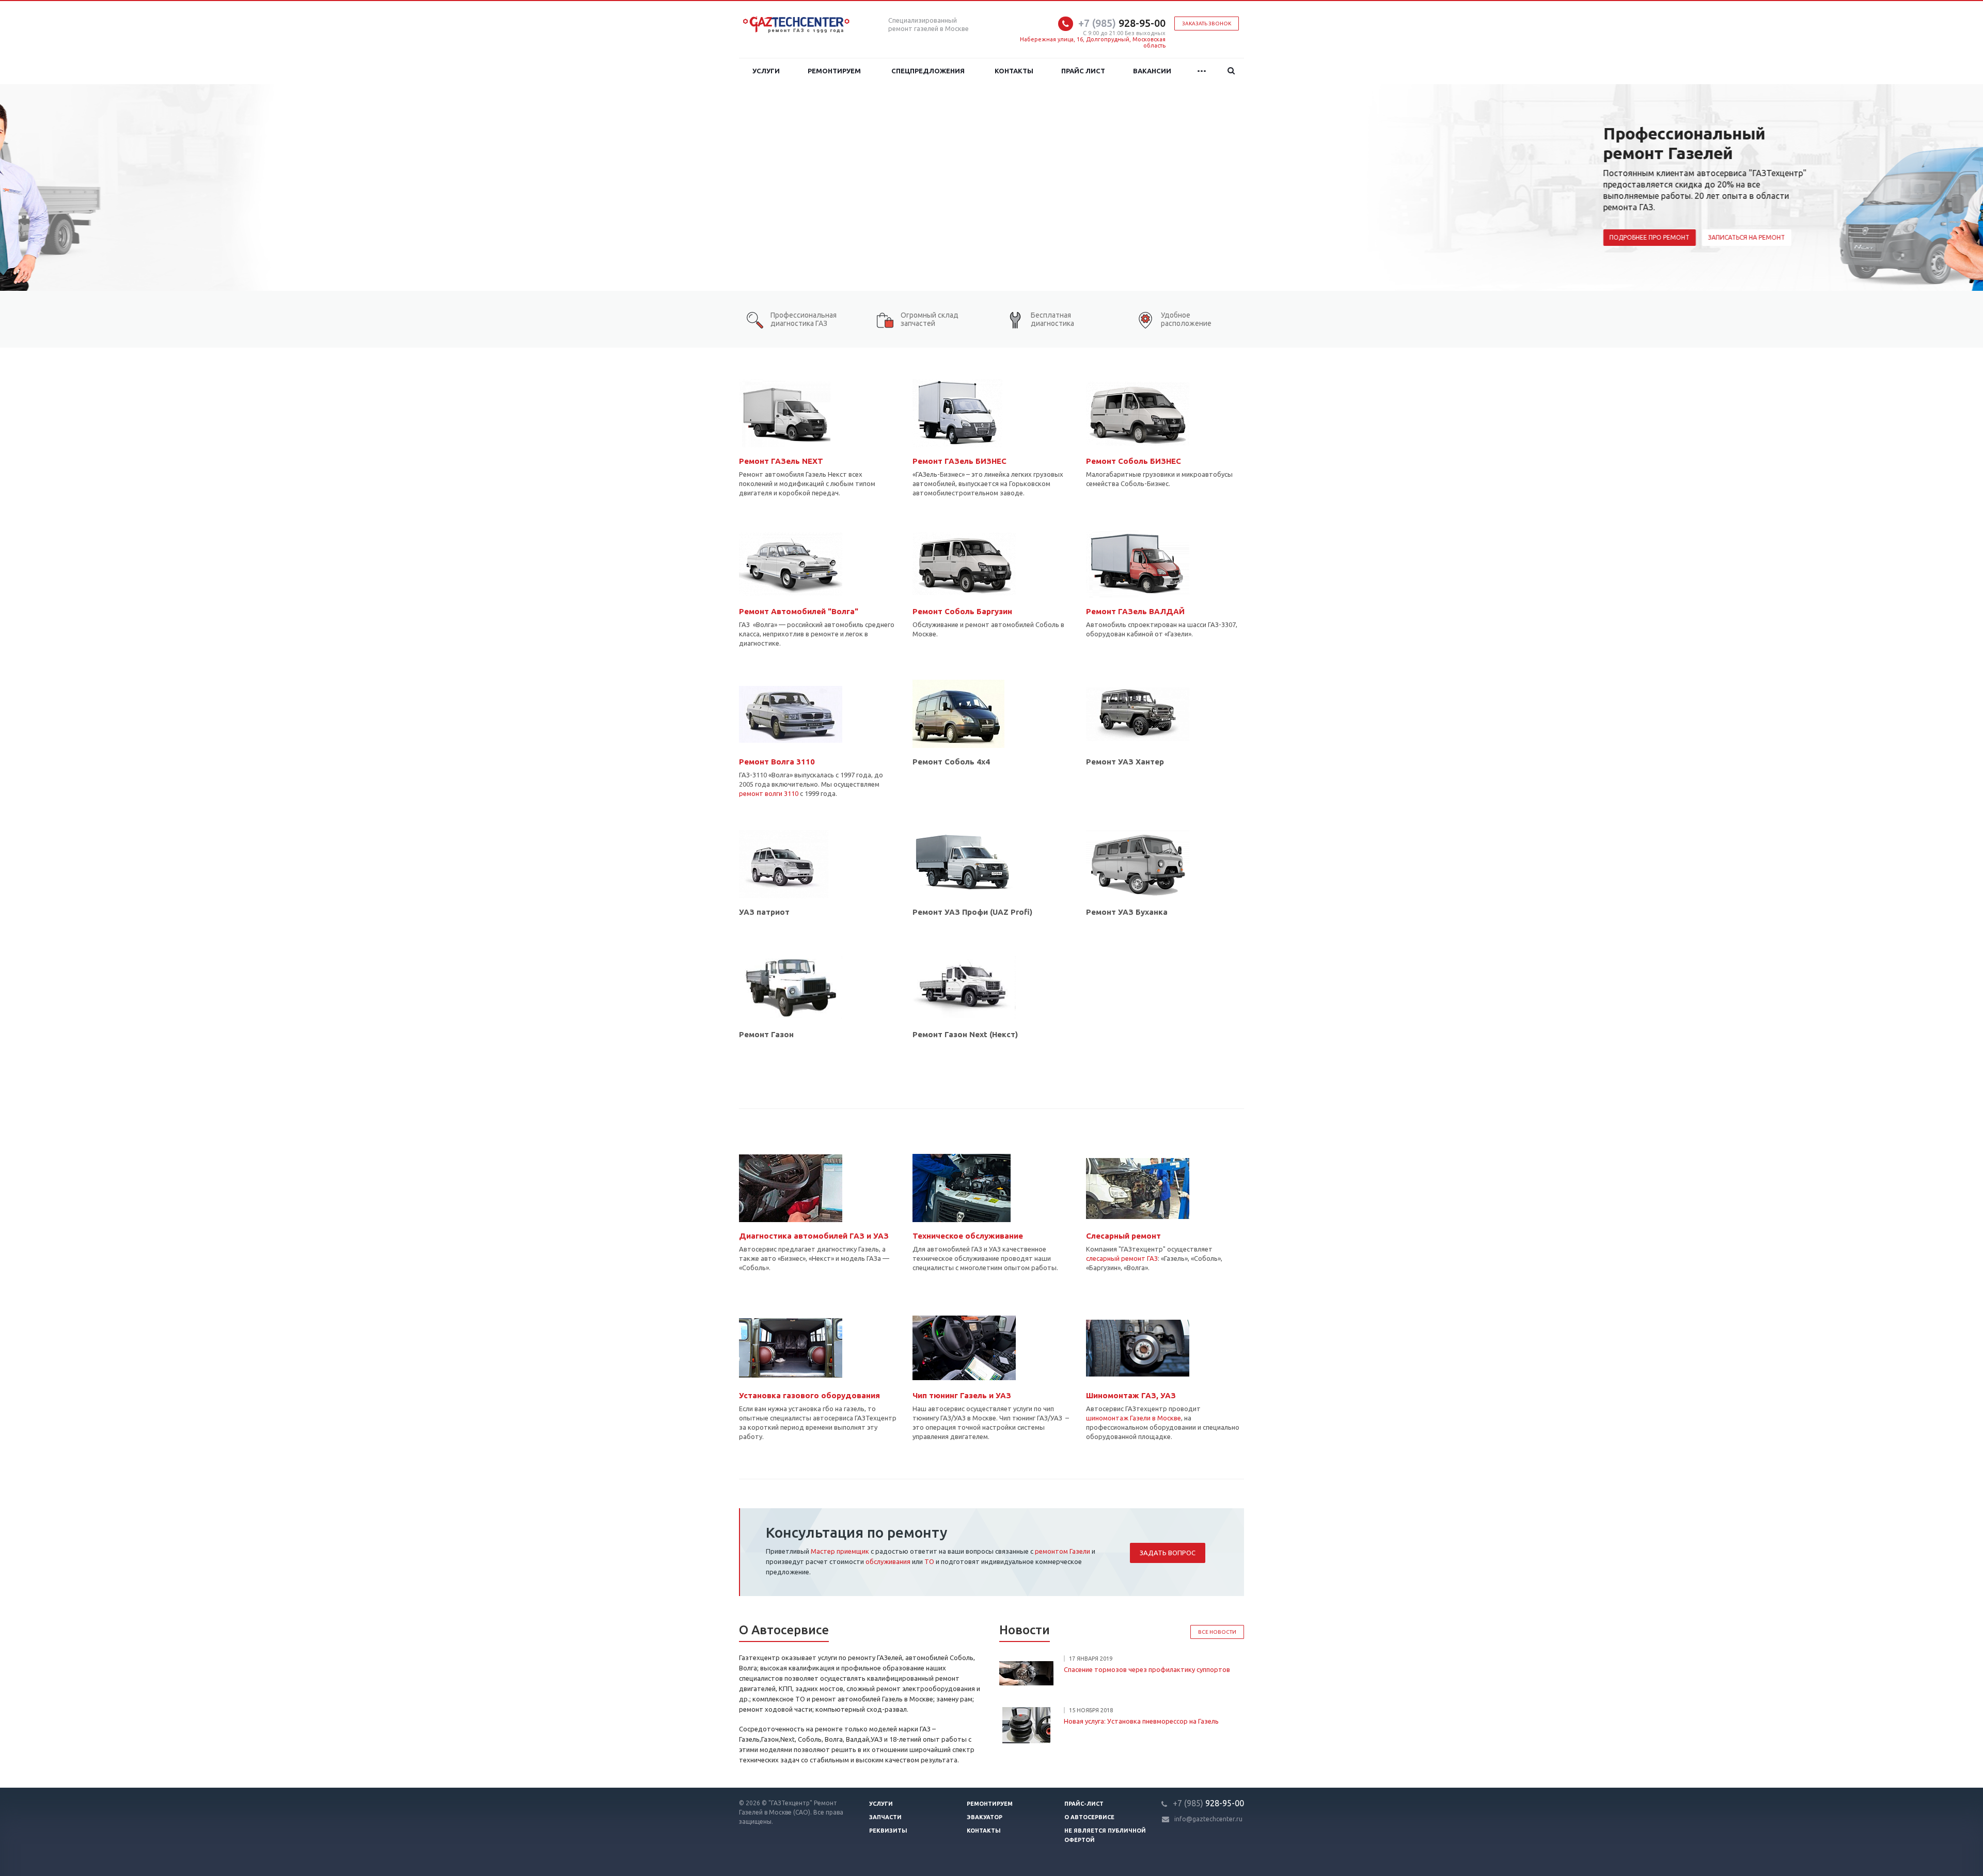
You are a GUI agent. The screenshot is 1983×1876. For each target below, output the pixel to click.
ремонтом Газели (1063, 1551)
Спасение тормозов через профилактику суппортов (1147, 1669)
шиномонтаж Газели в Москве (1134, 1418)
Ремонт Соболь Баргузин (962, 611)
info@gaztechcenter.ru (1208, 1819)
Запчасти (885, 1817)
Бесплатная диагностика (1052, 319)
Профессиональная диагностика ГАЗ (804, 319)
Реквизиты (888, 1831)
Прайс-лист (1084, 1804)
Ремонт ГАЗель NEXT (781, 461)
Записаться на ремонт (906, 237)
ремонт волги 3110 (769, 793)
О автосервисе (1089, 1817)
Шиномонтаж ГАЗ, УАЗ (1131, 1395)
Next (1952, 188)
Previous (31, 188)
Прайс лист (1083, 71)
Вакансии (1152, 71)
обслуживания (888, 1561)
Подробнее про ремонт (808, 237)
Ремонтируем (834, 71)
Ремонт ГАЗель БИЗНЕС (959, 461)
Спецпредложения (928, 71)
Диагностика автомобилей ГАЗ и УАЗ (814, 1236)
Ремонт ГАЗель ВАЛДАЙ (1135, 611)
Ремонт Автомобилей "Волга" (799, 611)
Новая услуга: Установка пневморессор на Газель (1141, 1721)
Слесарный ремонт (1123, 1236)
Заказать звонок (1207, 24)
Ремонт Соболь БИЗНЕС (1134, 461)
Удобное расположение (1186, 319)
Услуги (766, 71)
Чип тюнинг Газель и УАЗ (962, 1395)
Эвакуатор (985, 1817)
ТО (929, 1561)
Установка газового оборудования (809, 1395)
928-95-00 (1122, 23)
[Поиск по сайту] (1231, 71)
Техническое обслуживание (968, 1236)
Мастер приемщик (840, 1551)
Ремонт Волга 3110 (777, 762)
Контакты (1014, 71)
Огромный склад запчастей (930, 319)
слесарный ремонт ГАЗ (1122, 1258)
